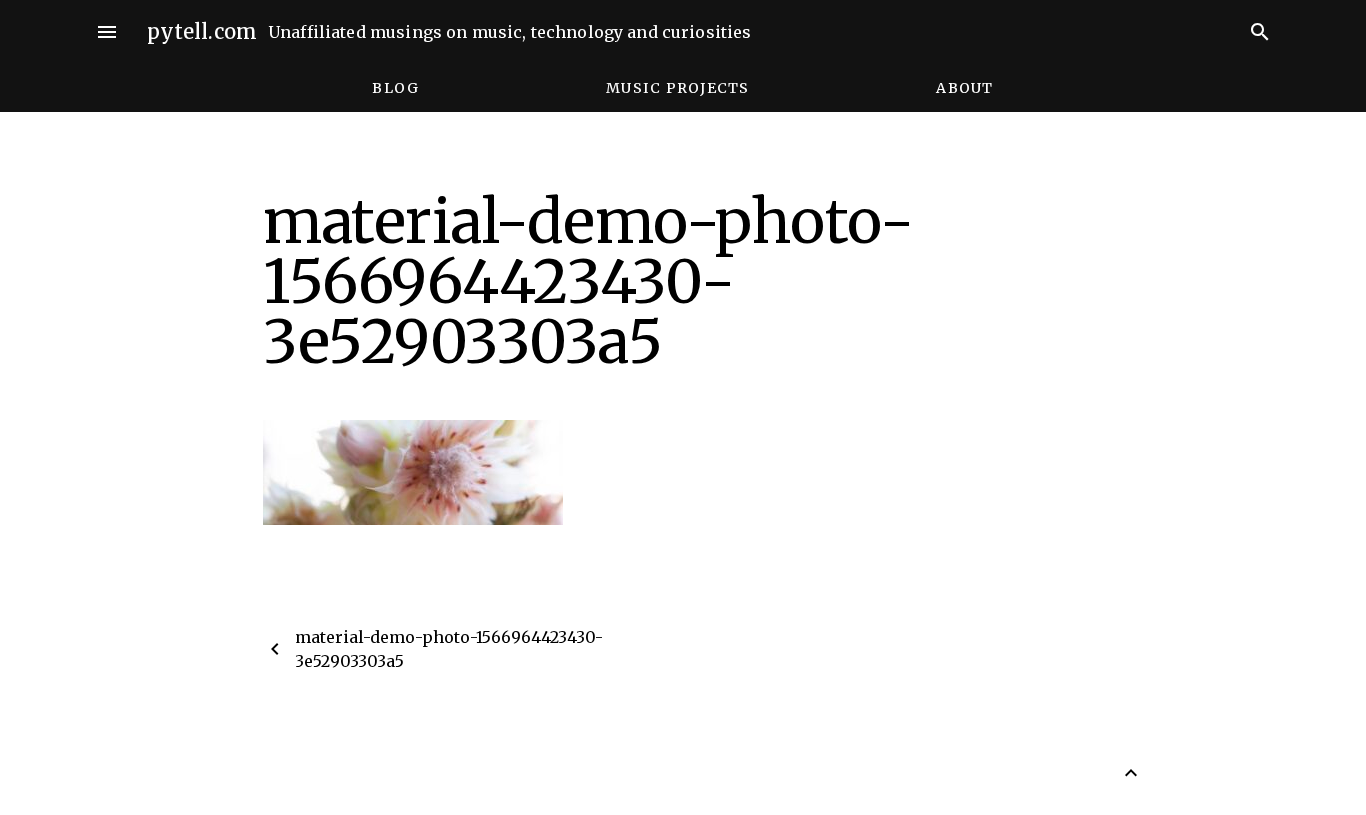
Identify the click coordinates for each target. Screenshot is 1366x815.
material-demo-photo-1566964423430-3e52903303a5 (449, 649)
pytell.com (202, 31)
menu (107, 32)
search (1260, 32)
